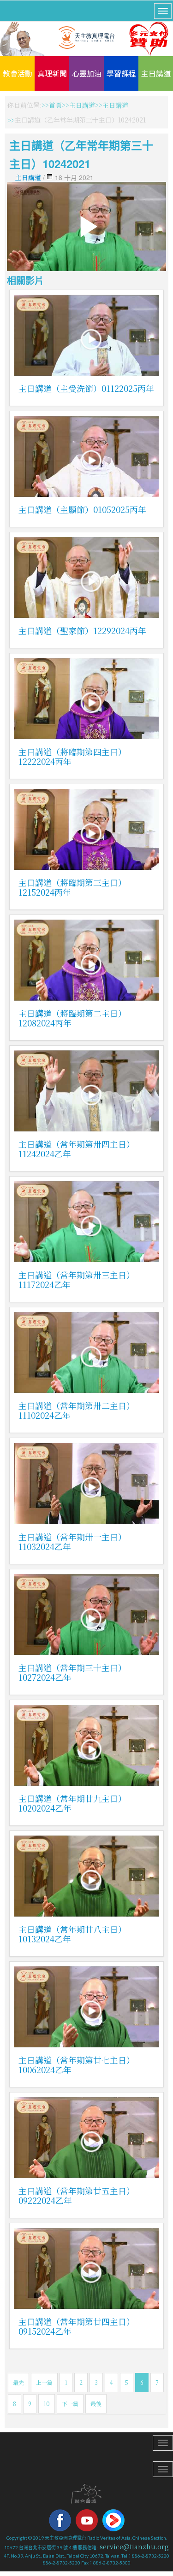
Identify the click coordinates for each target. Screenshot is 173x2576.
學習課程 (121, 73)
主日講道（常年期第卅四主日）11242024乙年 (77, 1149)
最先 (18, 2382)
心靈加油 (87, 73)
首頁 (55, 105)
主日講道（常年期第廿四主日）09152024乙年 (77, 2326)
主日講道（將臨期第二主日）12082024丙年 (72, 1018)
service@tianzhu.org (134, 2547)
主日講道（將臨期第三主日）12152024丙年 (72, 887)
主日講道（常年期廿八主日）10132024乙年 (72, 1934)
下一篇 (70, 2404)
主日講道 (156, 73)
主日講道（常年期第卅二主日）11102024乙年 (77, 1410)
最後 (96, 2404)
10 (47, 2404)
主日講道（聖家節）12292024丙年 (82, 630)
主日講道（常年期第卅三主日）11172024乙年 (77, 1279)
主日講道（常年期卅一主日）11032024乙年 (72, 1542)
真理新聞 (52, 73)
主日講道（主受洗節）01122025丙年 (86, 388)
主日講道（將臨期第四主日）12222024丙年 (72, 756)
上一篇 (44, 2382)
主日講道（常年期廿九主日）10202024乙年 (72, 1803)
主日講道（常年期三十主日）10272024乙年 (72, 1672)
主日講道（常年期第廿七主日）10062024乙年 (77, 2065)
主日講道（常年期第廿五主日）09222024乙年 (77, 2195)
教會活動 (18, 73)
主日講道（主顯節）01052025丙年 (82, 509)
